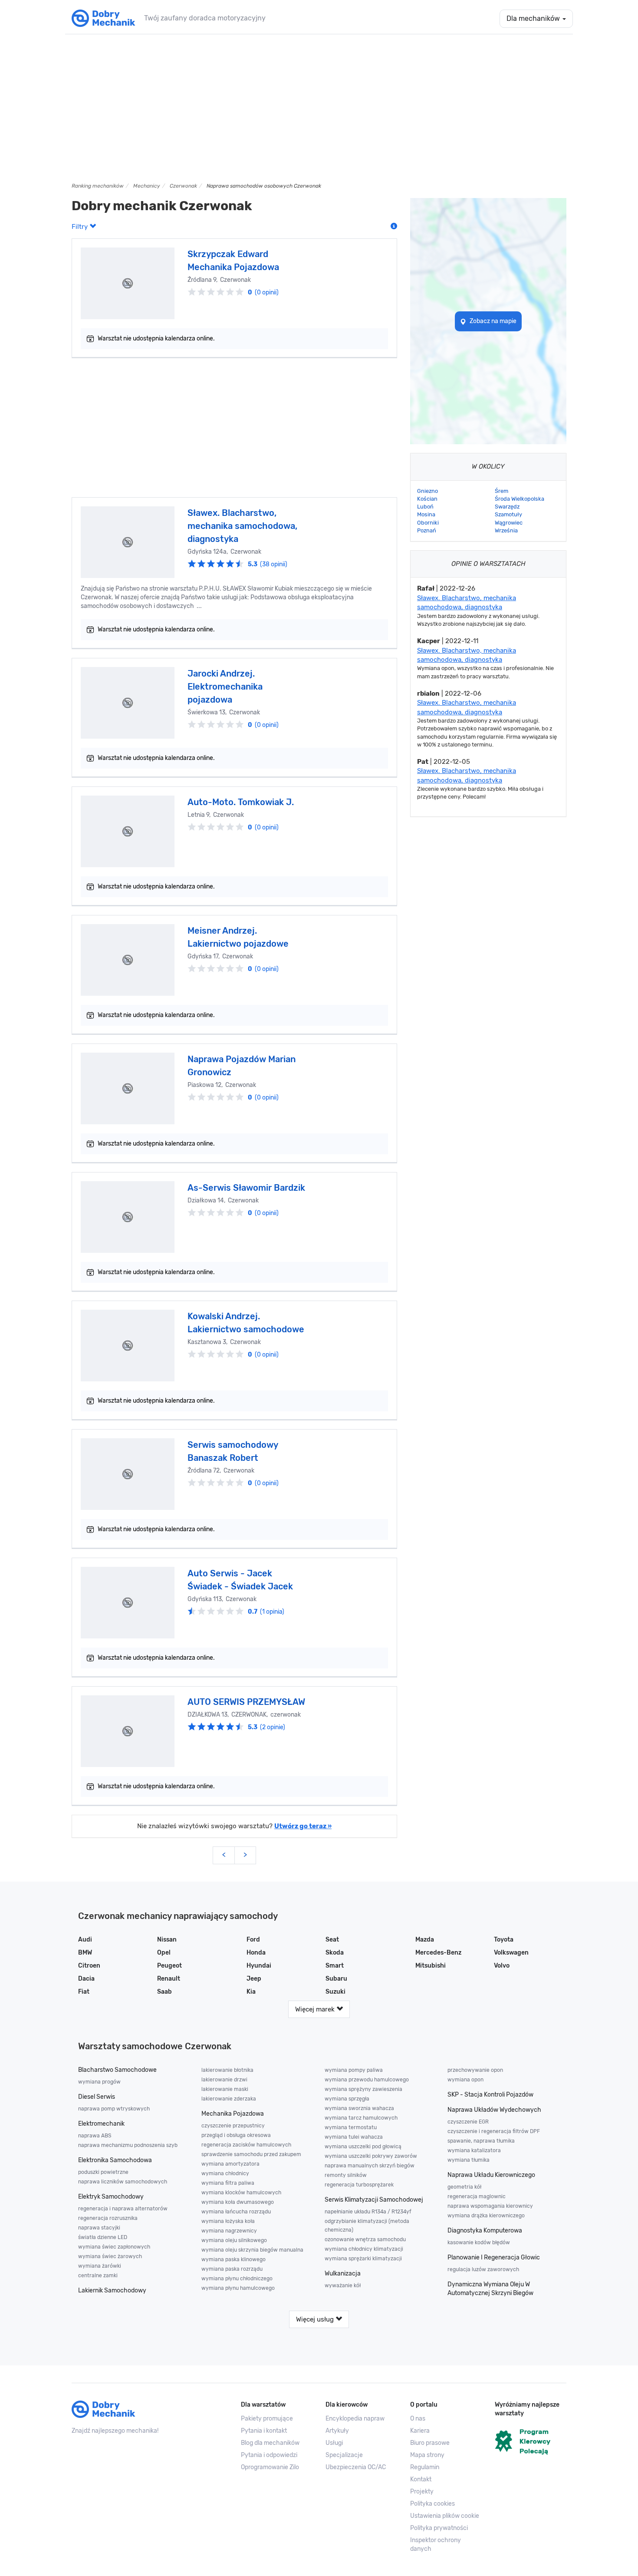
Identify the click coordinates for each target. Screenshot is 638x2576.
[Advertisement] (319, 108)
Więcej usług (316, 2319)
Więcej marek (316, 2009)
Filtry (81, 227)
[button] (446, 2516)
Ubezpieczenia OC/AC (356, 2467)
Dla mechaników (534, 18)
